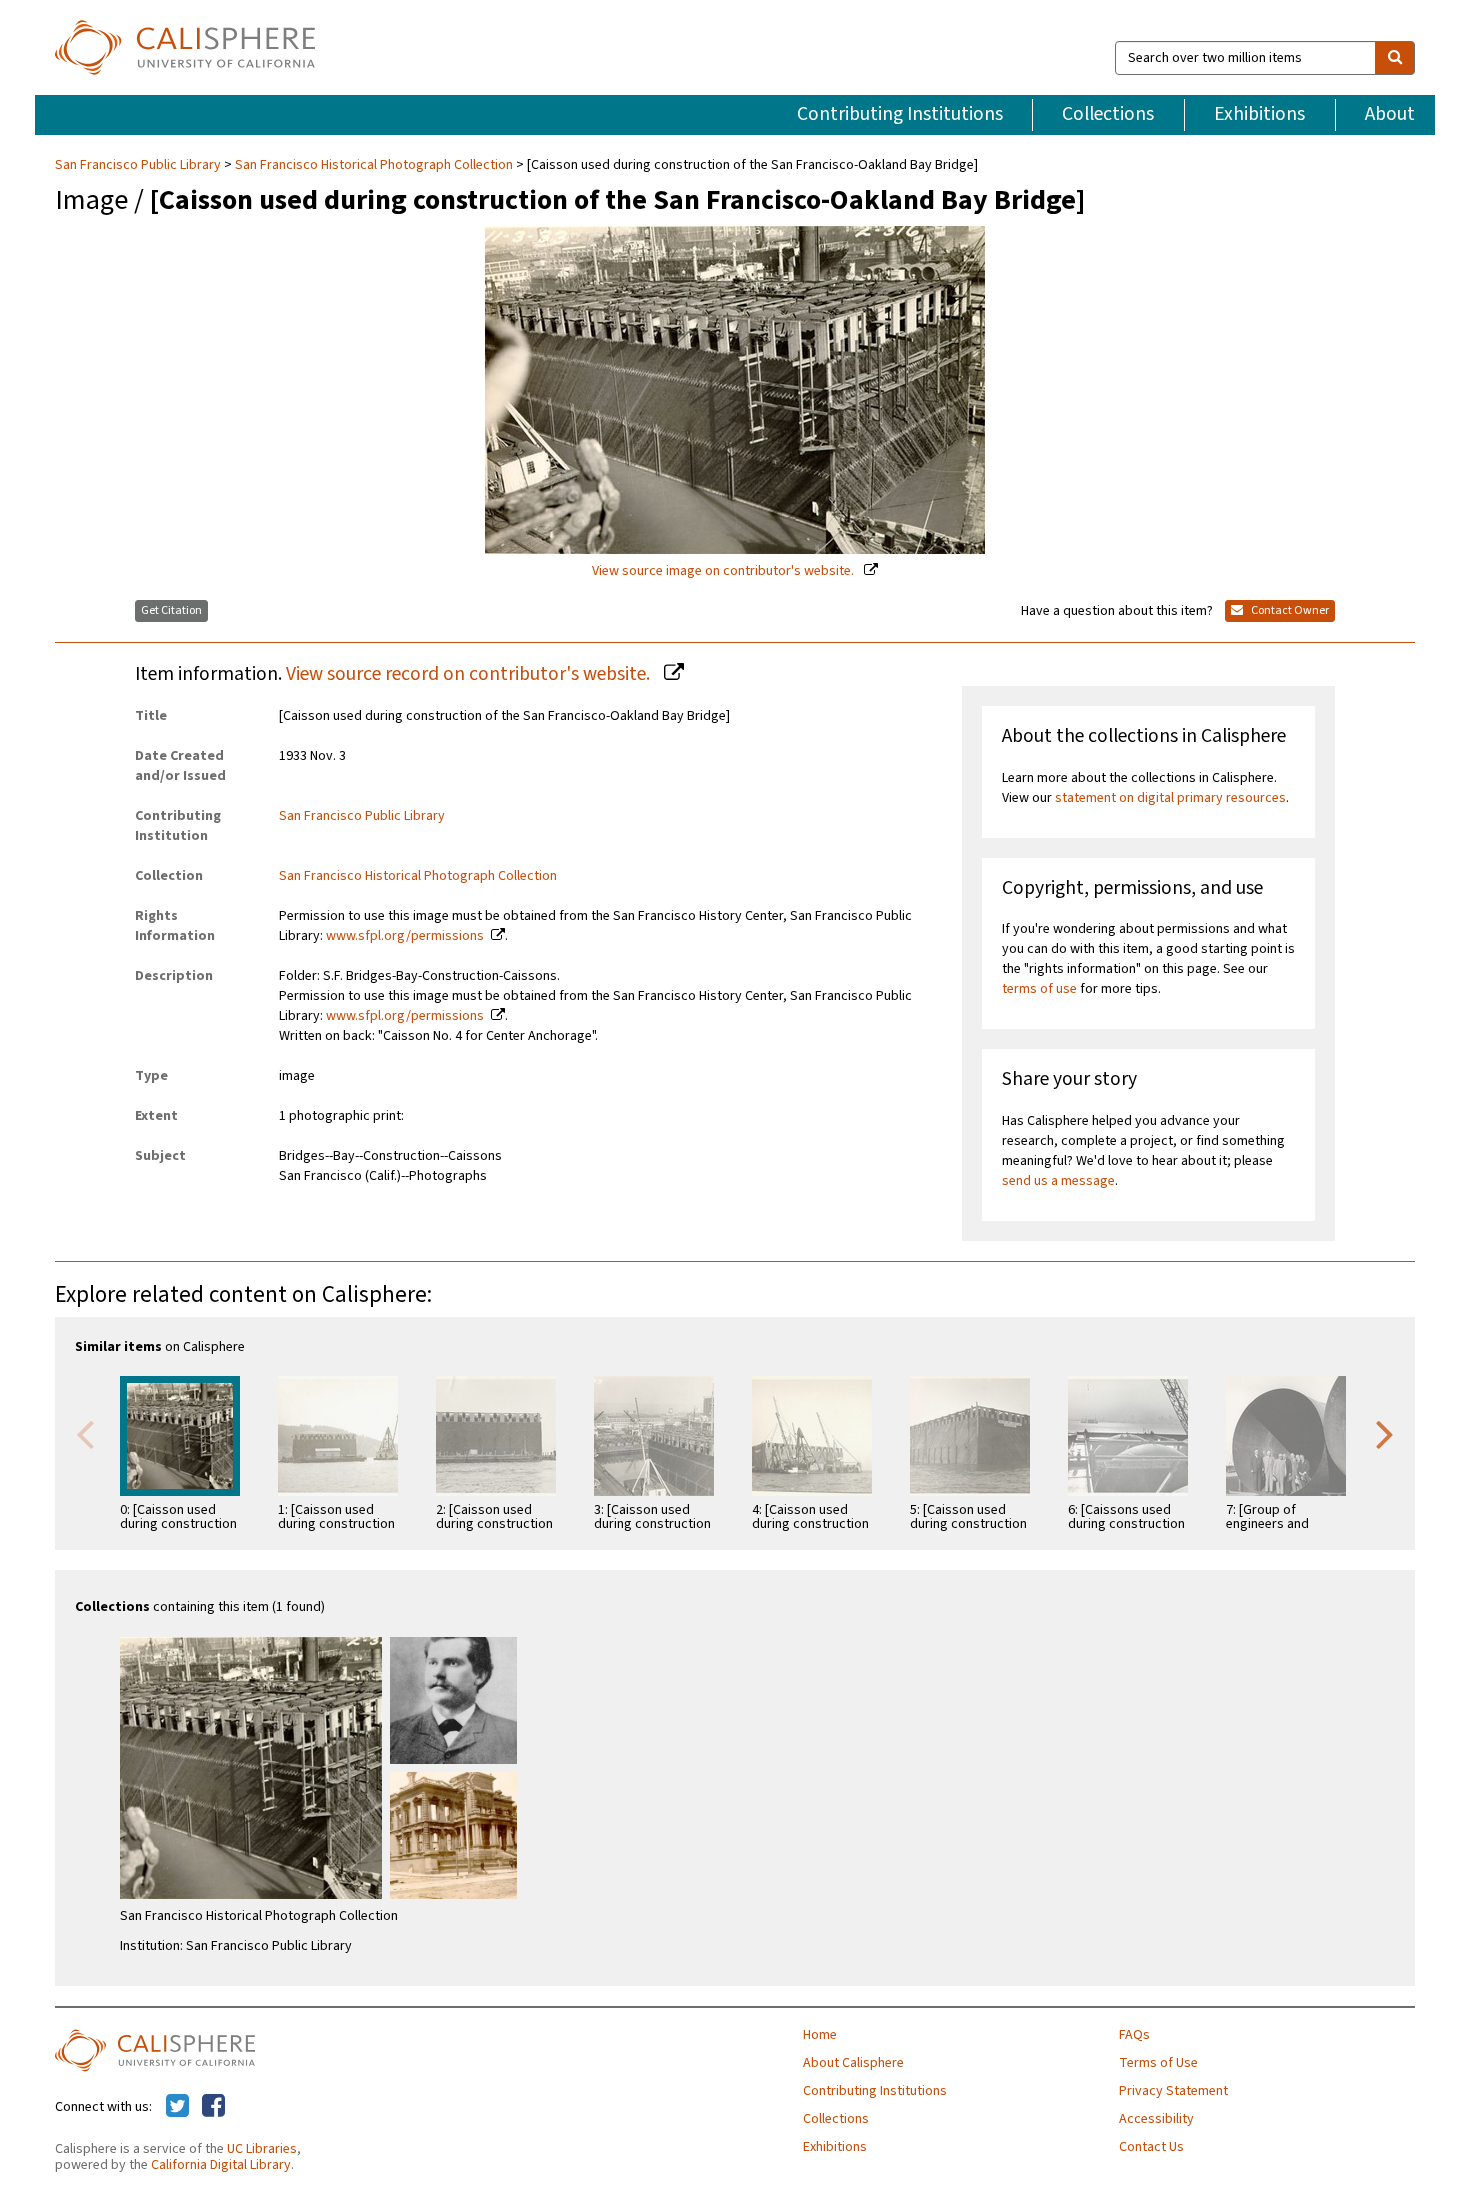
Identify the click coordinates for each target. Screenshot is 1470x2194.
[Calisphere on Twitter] (177, 2107)
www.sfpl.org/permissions (405, 936)
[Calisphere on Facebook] (213, 2107)
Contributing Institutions (900, 114)
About (1390, 114)
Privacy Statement (1173, 2091)
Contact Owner (1289, 610)
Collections (1108, 114)
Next (1385, 1433)
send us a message (1058, 1181)
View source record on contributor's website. (470, 674)
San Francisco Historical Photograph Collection (374, 165)
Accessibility (1156, 2119)
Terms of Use (1158, 2063)
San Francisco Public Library (139, 165)
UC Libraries (262, 2149)
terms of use (1039, 989)
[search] (1395, 58)
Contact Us (1151, 2147)
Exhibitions (1259, 114)
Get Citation (171, 610)
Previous (85, 1433)
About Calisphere (853, 2063)
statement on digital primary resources (1170, 798)
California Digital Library (221, 2165)
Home (820, 2035)
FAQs (1134, 2035)
